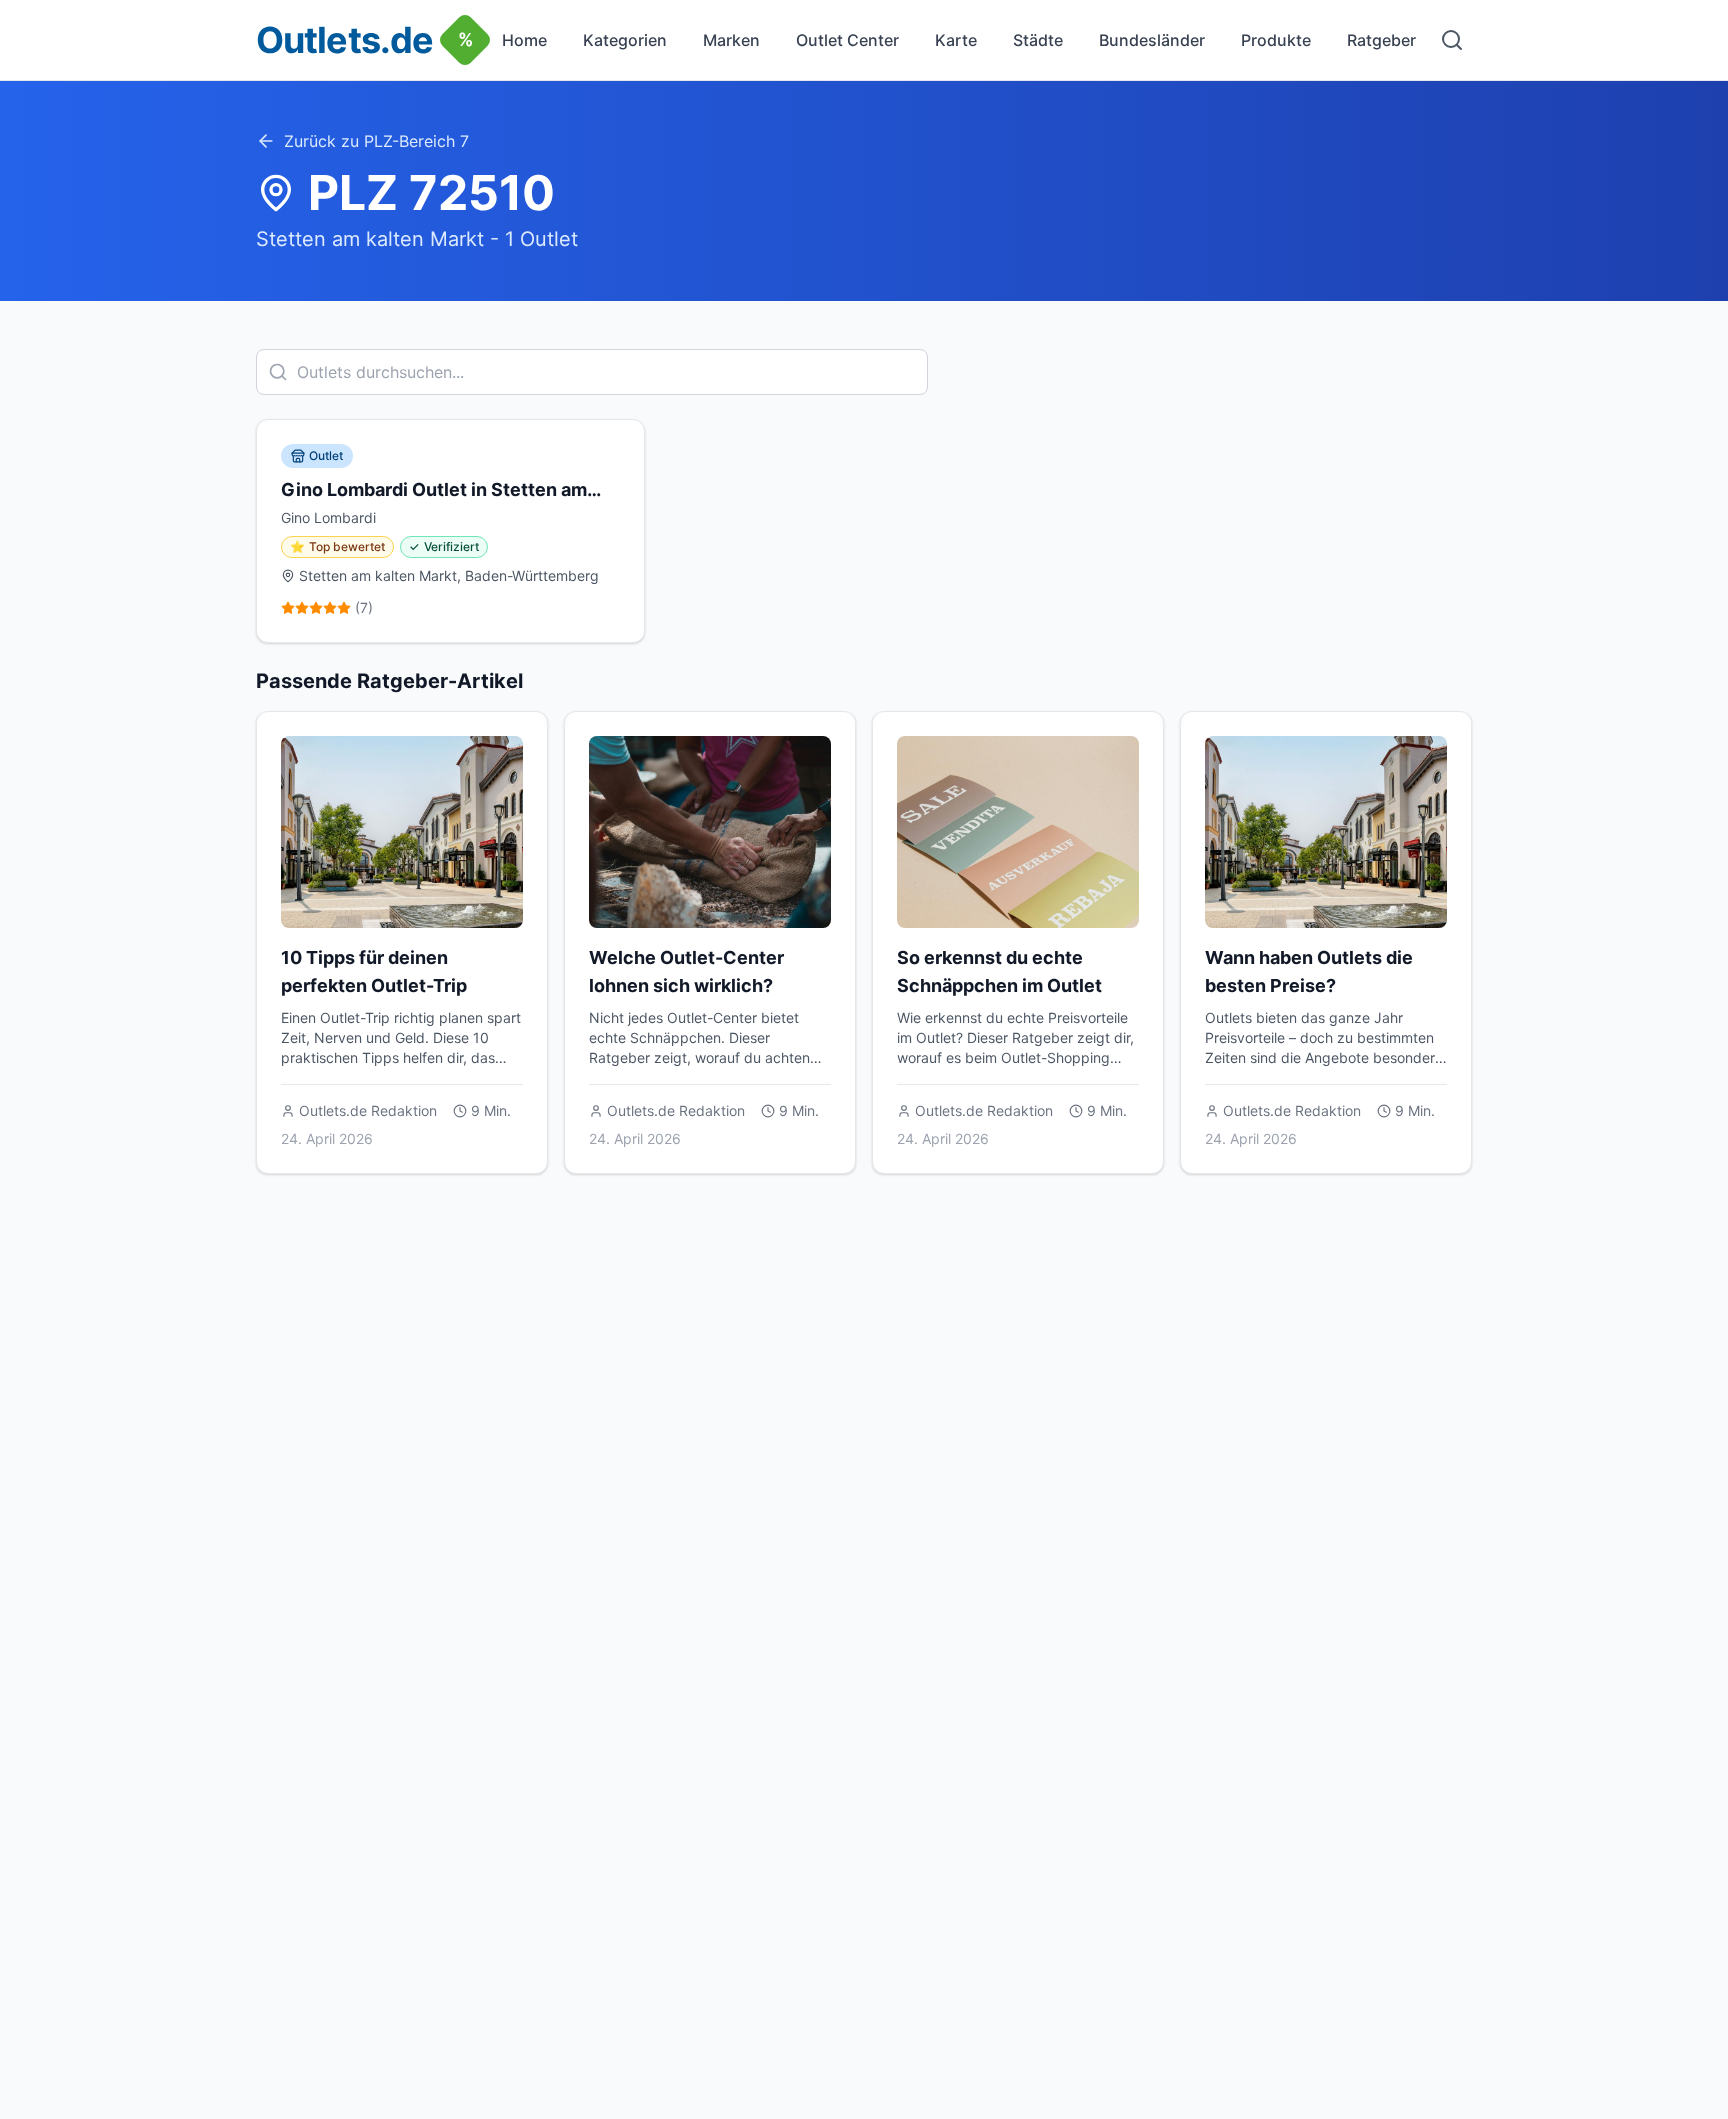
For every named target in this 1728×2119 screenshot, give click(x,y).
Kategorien (625, 40)
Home (524, 40)
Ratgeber (1381, 40)
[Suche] (1452, 40)
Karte (956, 40)
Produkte (1276, 40)
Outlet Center (847, 40)
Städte (1038, 40)
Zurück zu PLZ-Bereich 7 (376, 141)
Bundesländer (1152, 40)
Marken (731, 40)
